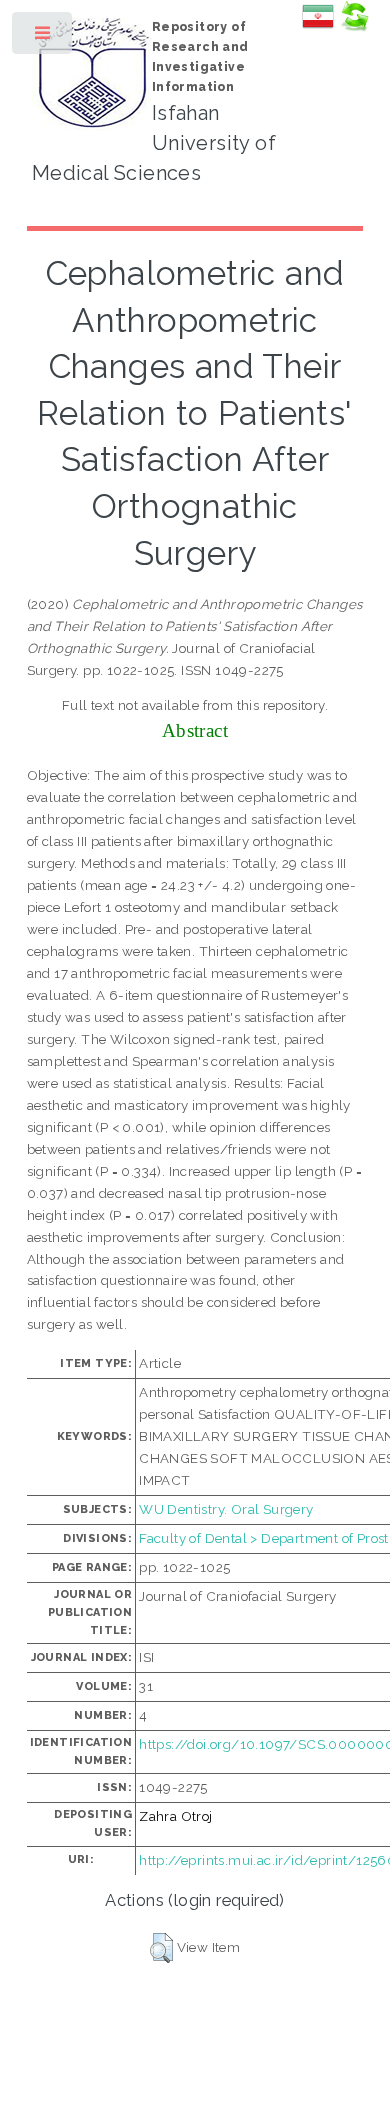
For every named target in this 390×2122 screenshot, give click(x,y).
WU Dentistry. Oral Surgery (226, 1509)
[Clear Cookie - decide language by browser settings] (354, 27)
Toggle (43, 37)
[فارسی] (318, 27)
